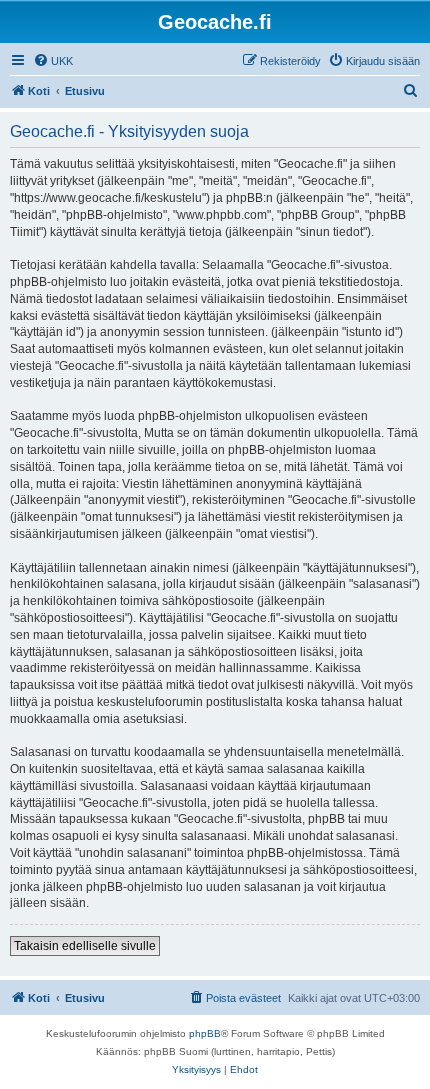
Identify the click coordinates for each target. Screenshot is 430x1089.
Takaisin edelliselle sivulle (85, 946)
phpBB (205, 1033)
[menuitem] (53, 61)
